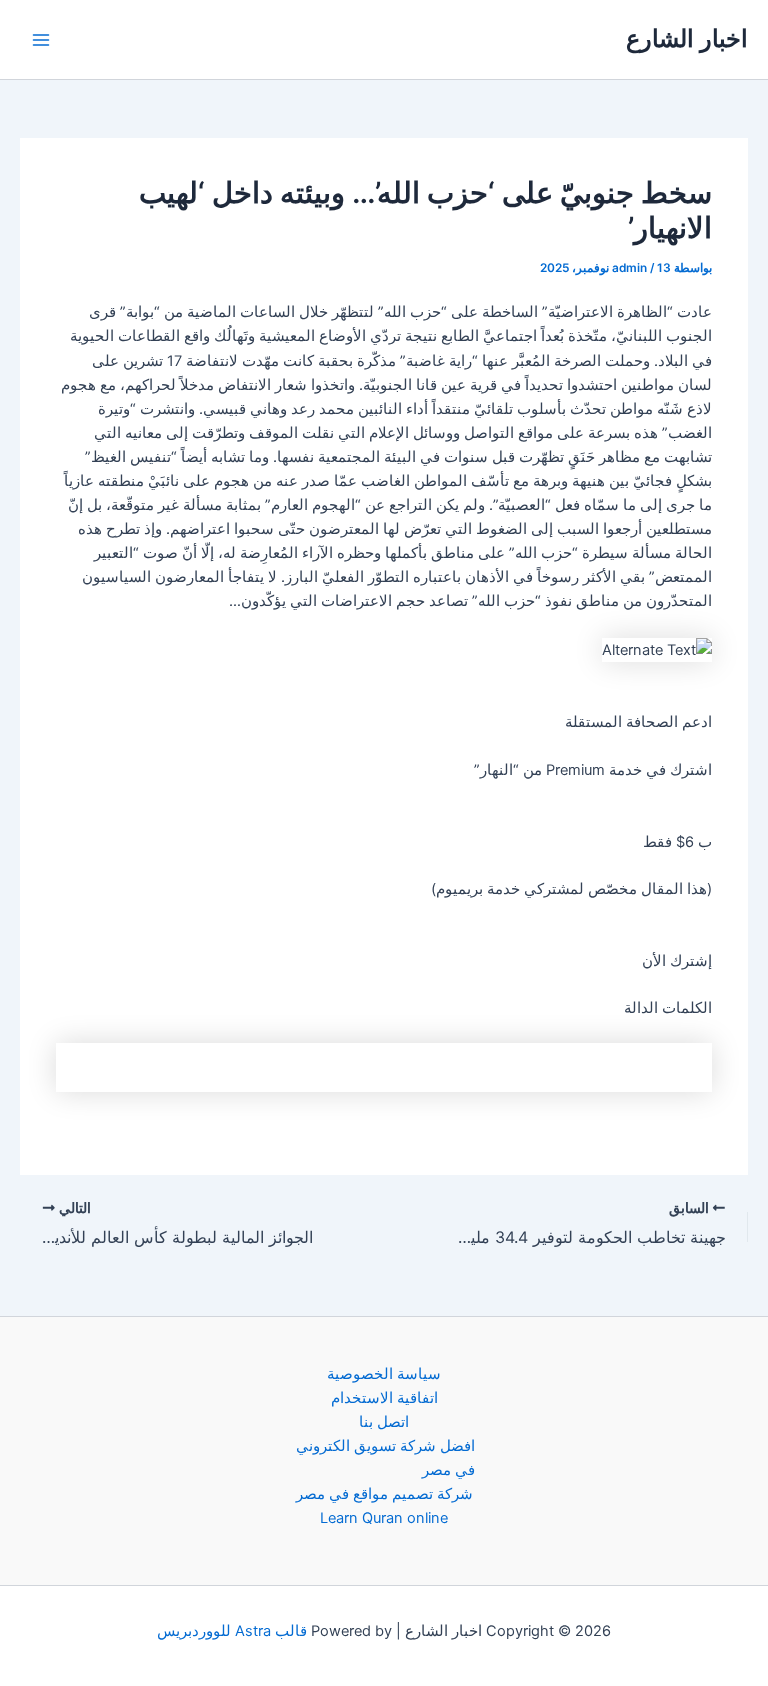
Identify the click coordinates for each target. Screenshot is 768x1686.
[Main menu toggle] (41, 40)
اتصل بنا (384, 1422)
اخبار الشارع (687, 38)
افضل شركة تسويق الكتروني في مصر (385, 1458)
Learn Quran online (384, 1518)
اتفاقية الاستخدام (384, 1398)
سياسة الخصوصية (384, 1374)
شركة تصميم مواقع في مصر (384, 1494)
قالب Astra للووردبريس (232, 1631)
